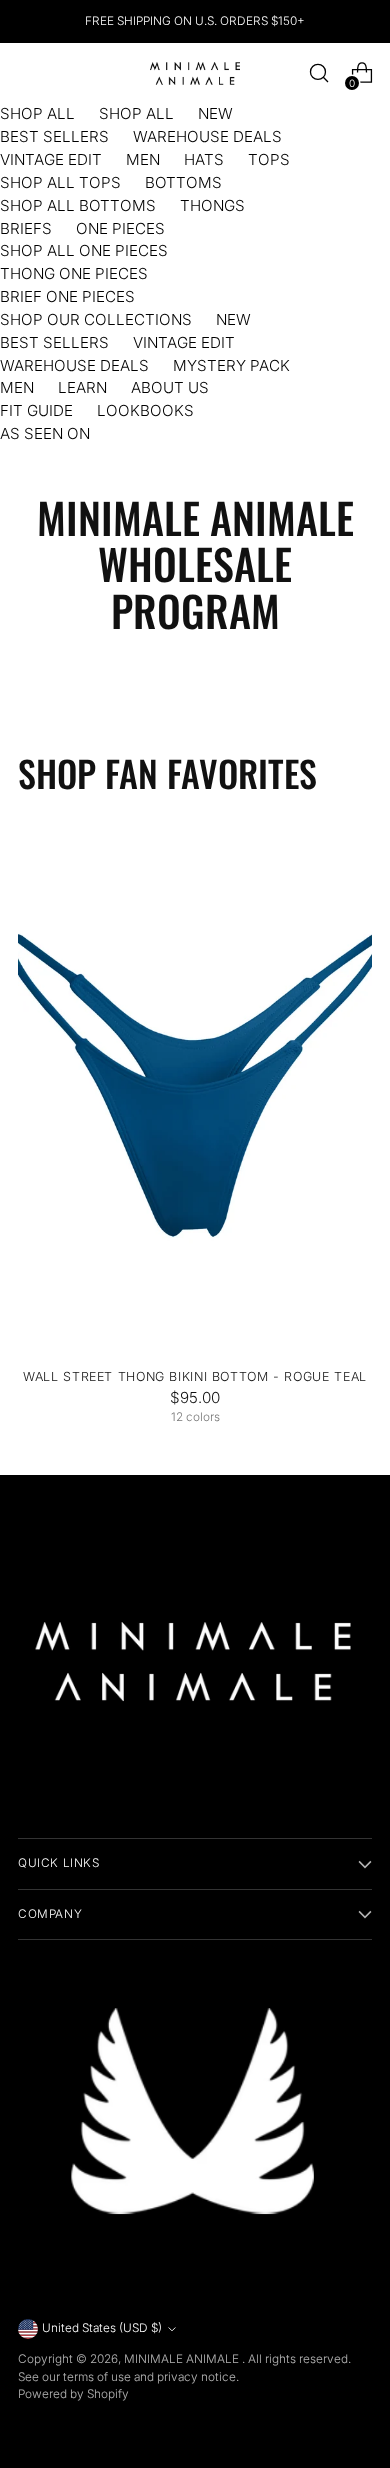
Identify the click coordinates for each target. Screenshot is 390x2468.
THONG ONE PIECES (74, 273)
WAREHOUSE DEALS (207, 136)
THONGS (212, 205)
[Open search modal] (318, 73)
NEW (215, 113)
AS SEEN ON (45, 433)
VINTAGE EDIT (51, 159)
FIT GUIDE (36, 410)
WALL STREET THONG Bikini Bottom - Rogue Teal (195, 1376)
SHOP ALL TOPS (60, 182)
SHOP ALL (37, 113)
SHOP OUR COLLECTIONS (96, 319)
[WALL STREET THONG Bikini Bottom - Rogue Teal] (195, 1086)
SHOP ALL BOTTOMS (78, 205)
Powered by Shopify (73, 2394)
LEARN (82, 387)
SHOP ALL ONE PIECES (84, 250)
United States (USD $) (102, 2328)
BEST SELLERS (54, 136)
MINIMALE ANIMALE (183, 2359)
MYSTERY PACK (231, 365)
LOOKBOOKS (145, 410)
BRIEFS (26, 228)
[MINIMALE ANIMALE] (195, 73)
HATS (204, 159)
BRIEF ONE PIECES (67, 296)
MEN (143, 159)
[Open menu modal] (28, 73)
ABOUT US (170, 387)
